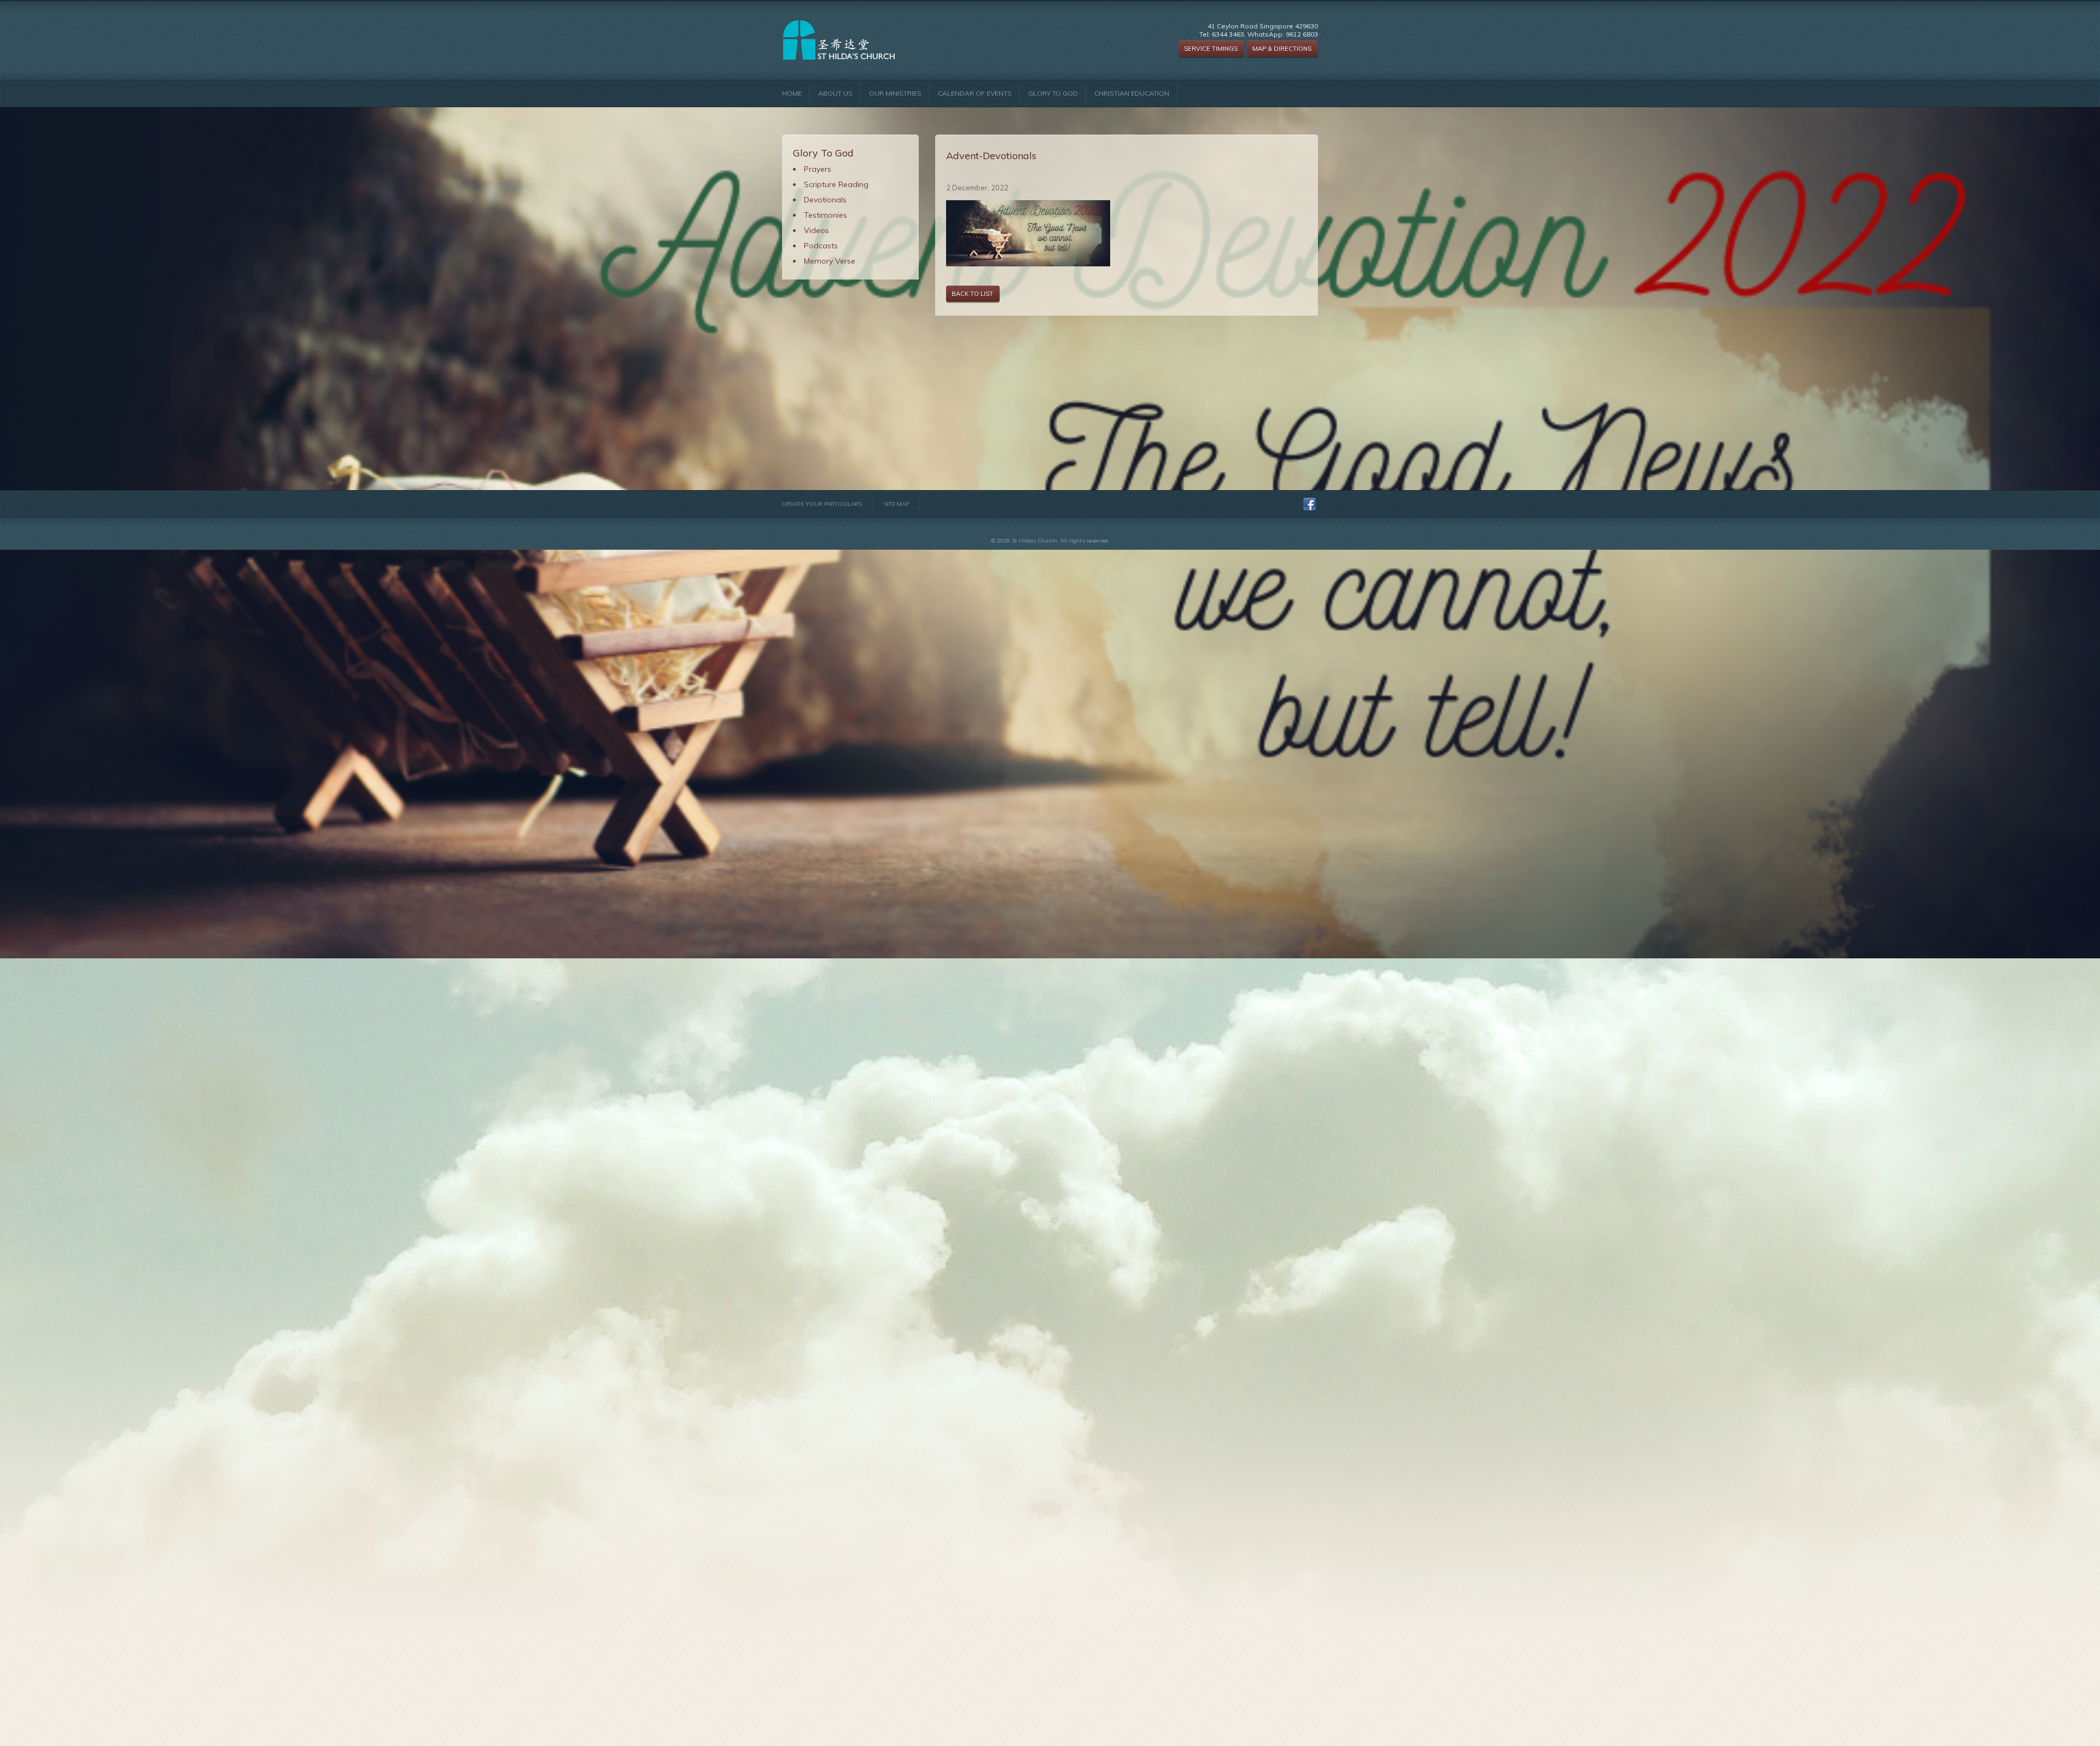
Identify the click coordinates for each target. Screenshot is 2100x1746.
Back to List (972, 294)
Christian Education (1132, 93)
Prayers (818, 169)
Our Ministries (895, 93)
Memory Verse (830, 261)
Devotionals (825, 200)
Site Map (896, 504)
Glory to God (1053, 93)
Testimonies (826, 215)
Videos (816, 230)
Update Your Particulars (822, 504)
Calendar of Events (975, 93)
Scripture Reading (836, 184)
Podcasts (821, 246)
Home (792, 93)
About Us (835, 93)
